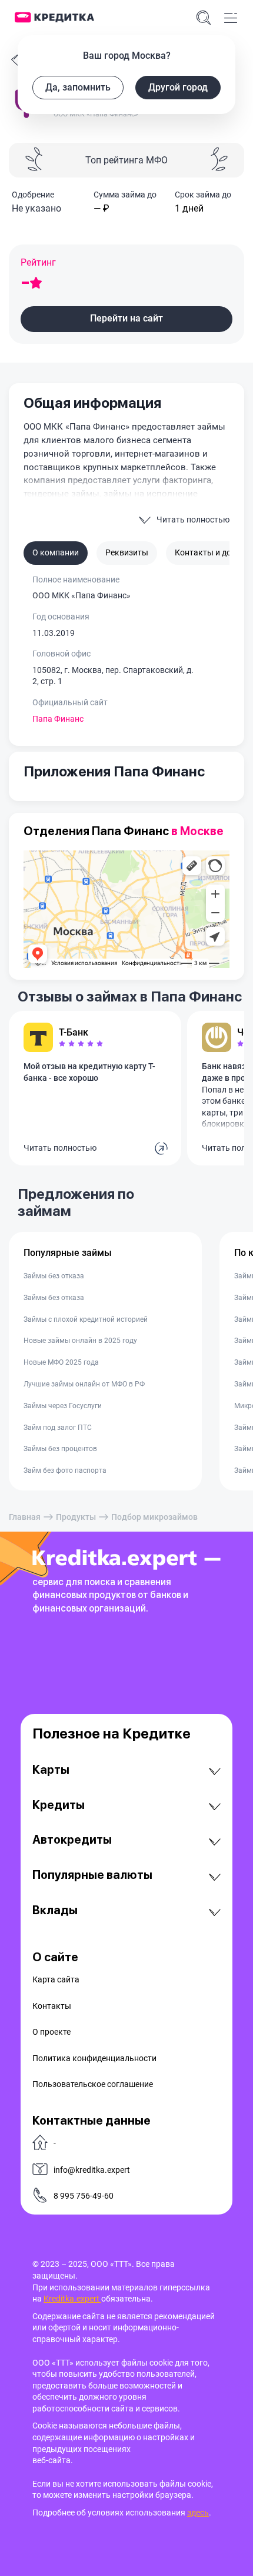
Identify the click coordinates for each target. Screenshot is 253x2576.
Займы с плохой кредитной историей (86, 1319)
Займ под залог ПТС (58, 1428)
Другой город (178, 87)
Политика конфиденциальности (94, 2058)
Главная (25, 1517)
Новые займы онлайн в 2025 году (80, 1341)
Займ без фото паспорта (65, 1470)
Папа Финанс (58, 719)
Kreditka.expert (72, 2299)
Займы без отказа (54, 1276)
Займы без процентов (60, 1449)
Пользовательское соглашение (93, 2084)
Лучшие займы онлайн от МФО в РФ (84, 1384)
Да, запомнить (78, 87)
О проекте (51, 2032)
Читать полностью (60, 1148)
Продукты (76, 1517)
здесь (198, 2513)
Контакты (52, 2006)
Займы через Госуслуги (63, 1406)
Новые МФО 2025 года (61, 1362)
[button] (126, 319)
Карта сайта (56, 1979)
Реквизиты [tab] (127, 552)
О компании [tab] (56, 552)
